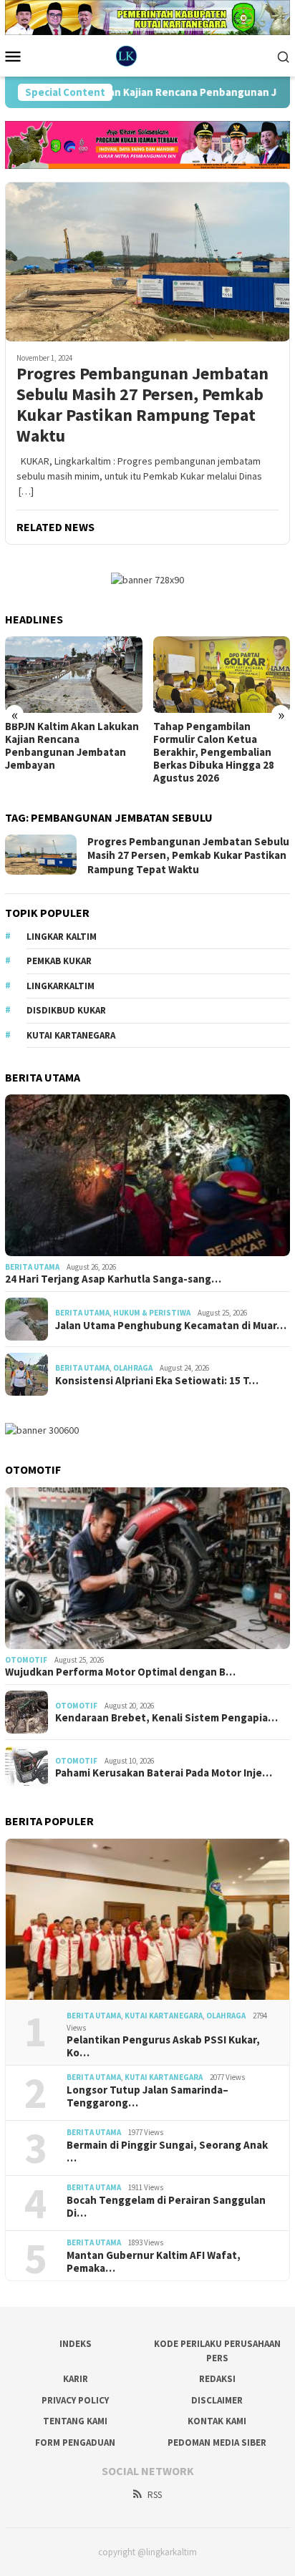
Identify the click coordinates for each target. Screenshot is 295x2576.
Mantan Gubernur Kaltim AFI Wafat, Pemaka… (154, 2262)
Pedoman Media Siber (217, 2443)
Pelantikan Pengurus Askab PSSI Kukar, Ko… (163, 2046)
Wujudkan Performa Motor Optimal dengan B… (120, 1672)
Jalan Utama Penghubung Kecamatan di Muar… (171, 1326)
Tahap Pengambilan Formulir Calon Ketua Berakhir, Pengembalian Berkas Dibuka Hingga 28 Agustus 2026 (214, 752)
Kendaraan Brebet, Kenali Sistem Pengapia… (166, 1718)
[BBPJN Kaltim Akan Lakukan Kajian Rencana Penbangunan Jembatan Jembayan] (74, 675)
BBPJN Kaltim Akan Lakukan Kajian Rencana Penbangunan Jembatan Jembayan (72, 746)
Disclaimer (217, 2400)
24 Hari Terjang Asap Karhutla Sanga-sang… (113, 1279)
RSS (155, 2495)
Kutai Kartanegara (71, 1035)
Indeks (76, 2344)
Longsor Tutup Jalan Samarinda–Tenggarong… (147, 2096)
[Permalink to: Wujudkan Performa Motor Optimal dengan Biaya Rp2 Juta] (147, 1568)
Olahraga (133, 1368)
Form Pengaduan (75, 2443)
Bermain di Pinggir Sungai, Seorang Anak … (167, 2152)
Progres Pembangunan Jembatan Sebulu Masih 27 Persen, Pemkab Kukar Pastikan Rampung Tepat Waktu (142, 405)
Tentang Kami (75, 2421)
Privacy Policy (75, 2400)
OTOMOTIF (26, 1660)
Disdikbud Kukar (66, 1010)
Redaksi (217, 2379)
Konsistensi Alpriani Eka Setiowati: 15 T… (157, 1381)
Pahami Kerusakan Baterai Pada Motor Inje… (164, 1773)
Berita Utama (32, 1267)
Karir (76, 2379)
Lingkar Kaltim (62, 937)
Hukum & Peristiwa (152, 1313)
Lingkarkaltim (61, 986)
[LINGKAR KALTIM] (147, 55)
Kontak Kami (217, 2421)
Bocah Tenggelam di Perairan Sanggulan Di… (166, 2207)
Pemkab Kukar (59, 961)
